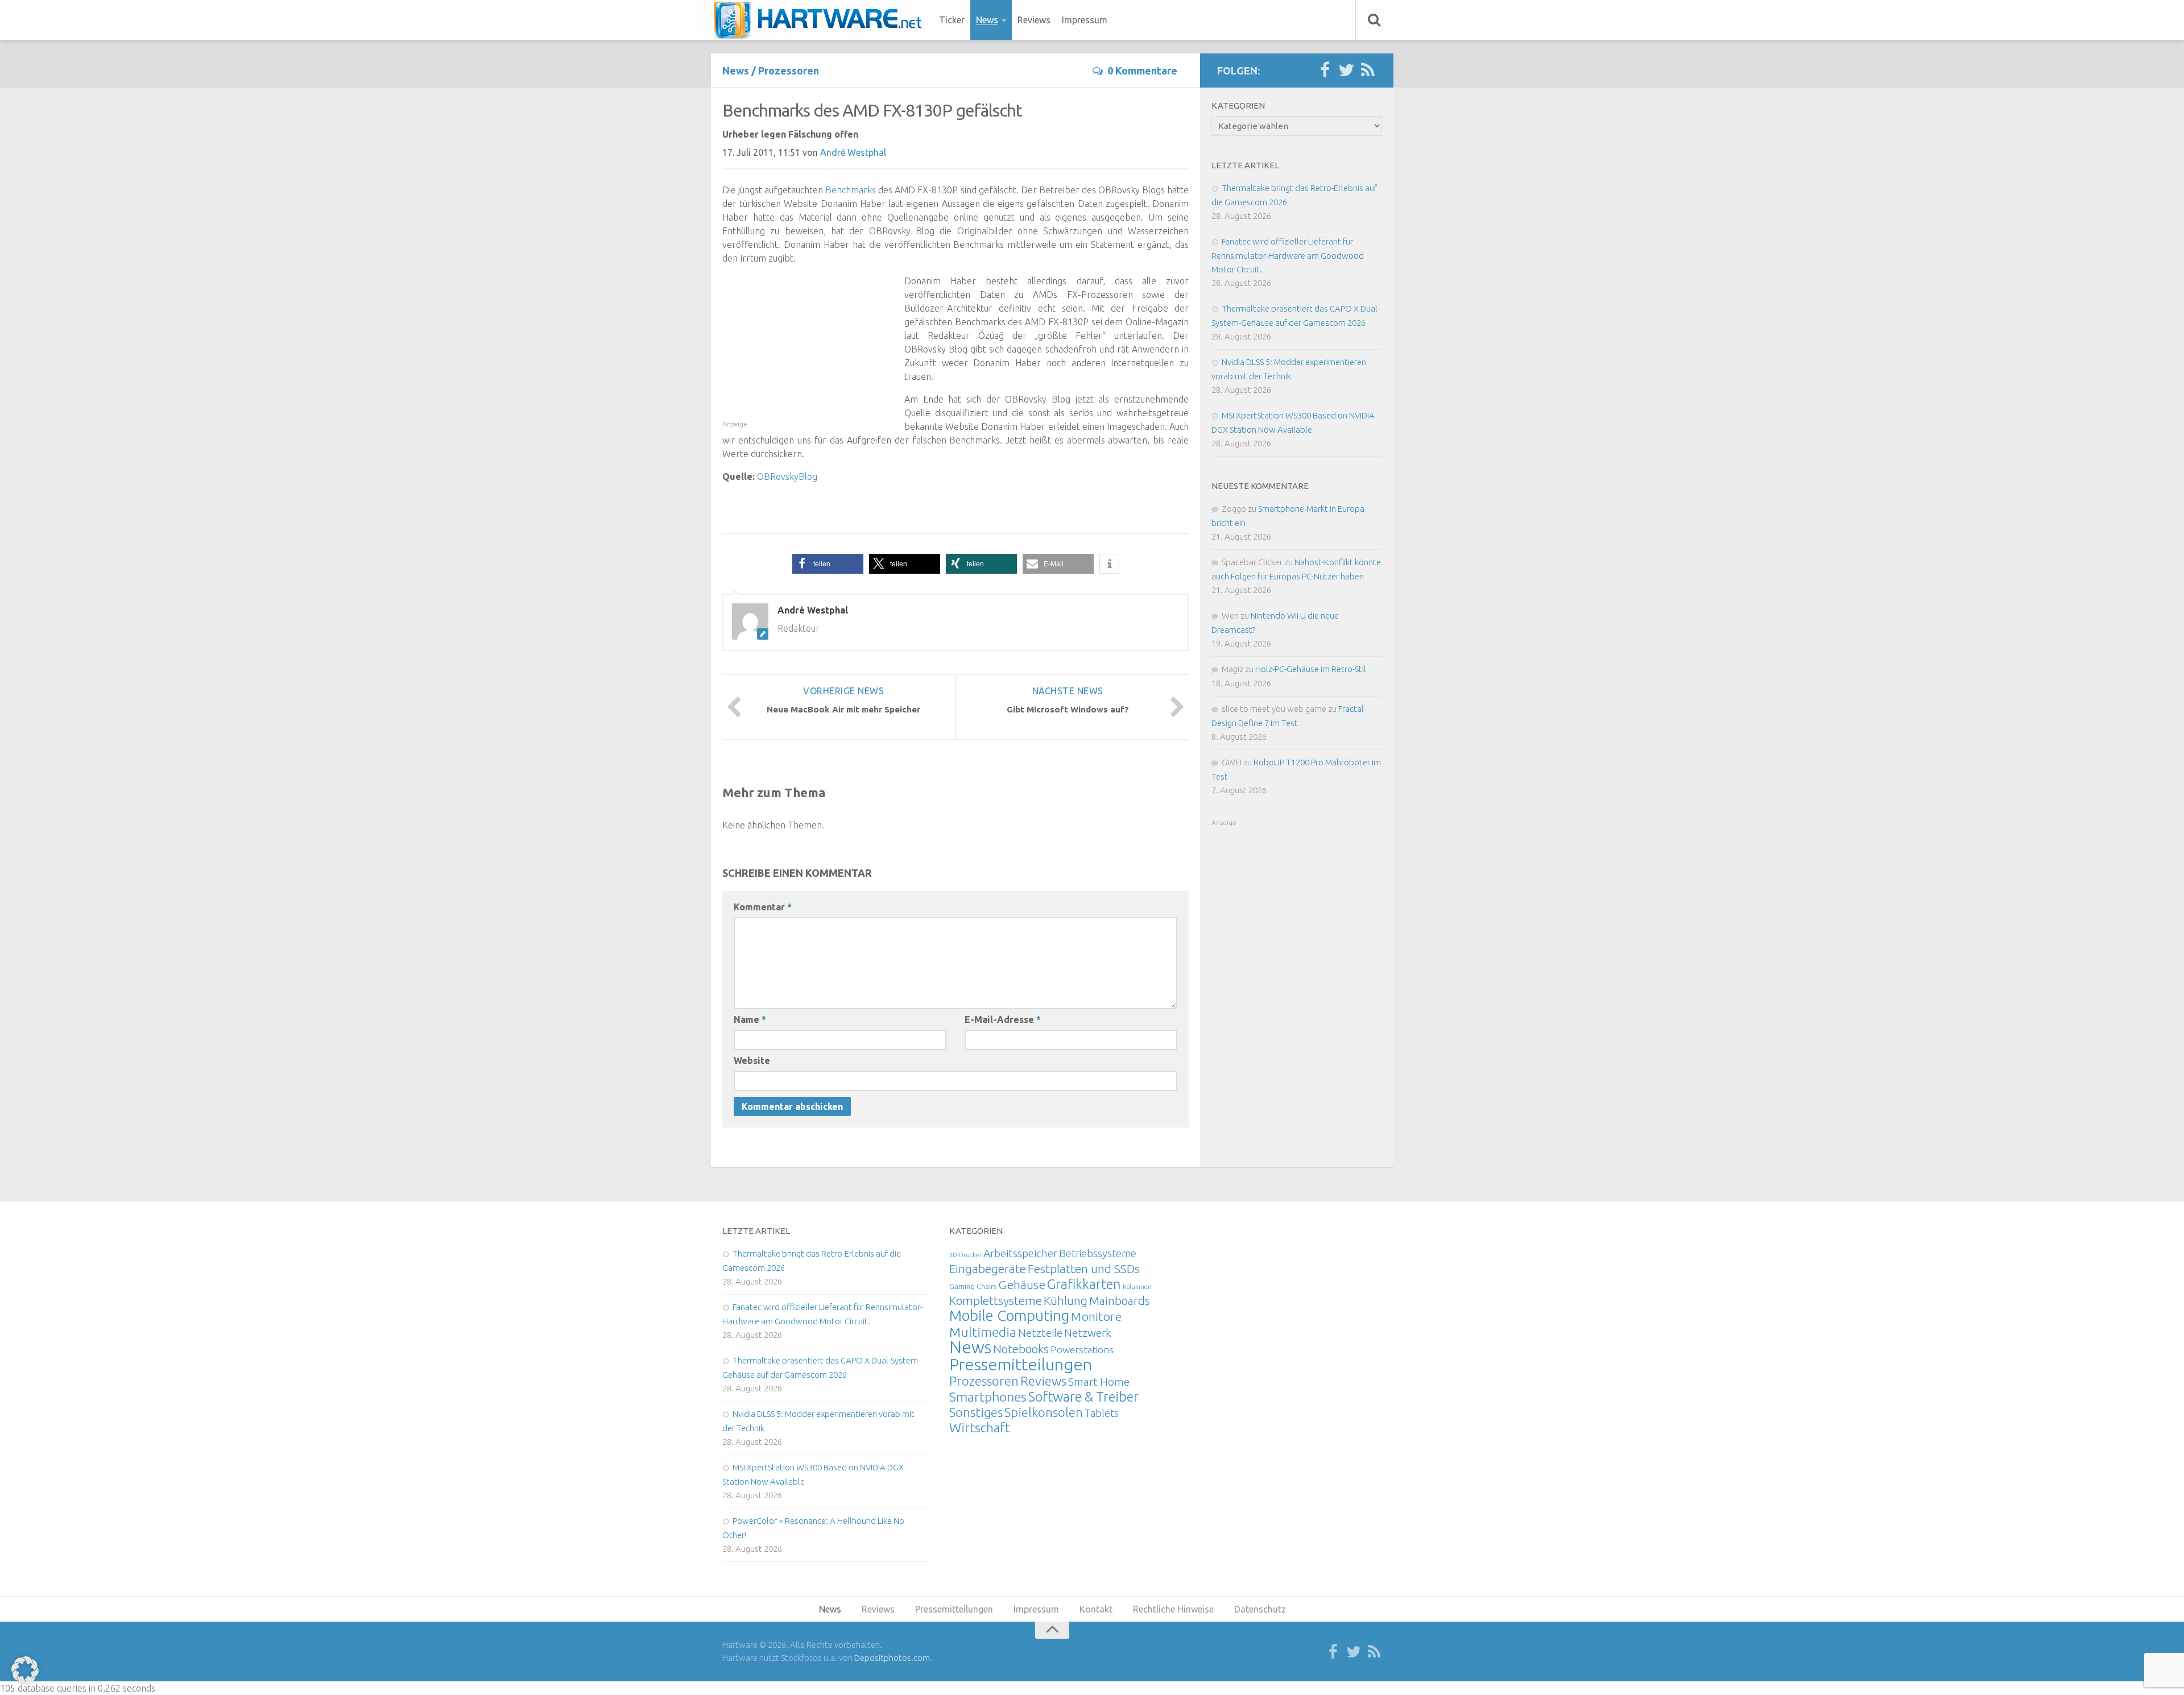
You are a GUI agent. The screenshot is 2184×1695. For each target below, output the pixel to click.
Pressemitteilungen (1021, 1364)
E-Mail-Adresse (1003, 1020)
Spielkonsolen (1044, 1412)
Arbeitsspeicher (1020, 1253)
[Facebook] (1325, 71)
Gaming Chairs (973, 1286)
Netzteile (1040, 1333)
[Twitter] (1346, 71)
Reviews (1034, 20)
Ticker (952, 20)
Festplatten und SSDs (1084, 1269)
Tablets (1102, 1413)
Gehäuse (1022, 1284)
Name (750, 1020)
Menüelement (822, 20)
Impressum (1085, 20)
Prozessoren (789, 71)
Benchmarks (851, 190)
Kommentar (763, 907)
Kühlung (1066, 1300)
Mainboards (1120, 1301)
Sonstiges (976, 1412)
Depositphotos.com (892, 1658)
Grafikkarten (1084, 1284)
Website (752, 1060)
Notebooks (1021, 1349)
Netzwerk (1088, 1333)
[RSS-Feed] (1368, 71)
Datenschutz (1260, 1609)
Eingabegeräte (988, 1269)
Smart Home (1099, 1382)
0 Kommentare (1142, 71)
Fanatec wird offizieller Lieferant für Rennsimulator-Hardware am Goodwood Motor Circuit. (1288, 255)
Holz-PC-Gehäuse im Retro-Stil (1311, 669)
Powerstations (1082, 1350)
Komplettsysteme (996, 1300)
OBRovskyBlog (787, 476)
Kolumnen (1137, 1287)
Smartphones (988, 1397)
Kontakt (1096, 1609)
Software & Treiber (1083, 1396)
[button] (828, 564)
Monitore (1096, 1316)
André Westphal (853, 152)
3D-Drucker (965, 1255)
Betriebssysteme (1098, 1253)
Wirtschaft (980, 1427)
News (987, 20)
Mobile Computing (1009, 1315)
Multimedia (983, 1332)
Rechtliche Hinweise (1173, 1609)
